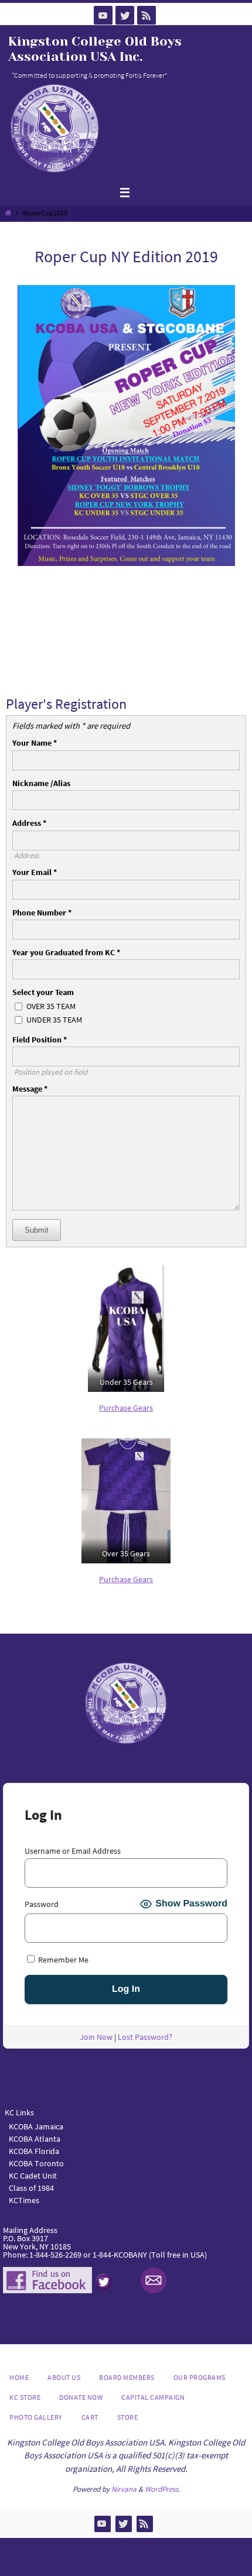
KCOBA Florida (34, 2151)
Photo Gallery (36, 2417)
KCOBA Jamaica (37, 2126)
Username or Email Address (73, 1851)
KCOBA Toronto (36, 2163)
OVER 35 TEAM (51, 1006)
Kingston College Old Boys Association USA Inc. (95, 49)
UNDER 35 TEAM (54, 1020)
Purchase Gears (126, 1408)
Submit (37, 1230)
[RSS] (147, 15)
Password (42, 1904)
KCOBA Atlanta (35, 2139)
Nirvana (124, 2489)
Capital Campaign (153, 2397)
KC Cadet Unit (33, 2176)
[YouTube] (103, 15)
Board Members (127, 2377)
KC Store (25, 2397)
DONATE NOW (81, 2397)
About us (64, 2377)
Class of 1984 (31, 2188)
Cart (90, 2417)
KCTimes (24, 2200)
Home (19, 2377)
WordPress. (162, 2489)
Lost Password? (145, 2037)
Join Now (96, 2037)
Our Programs (200, 2377)
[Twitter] (125, 15)
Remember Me (62, 1959)
